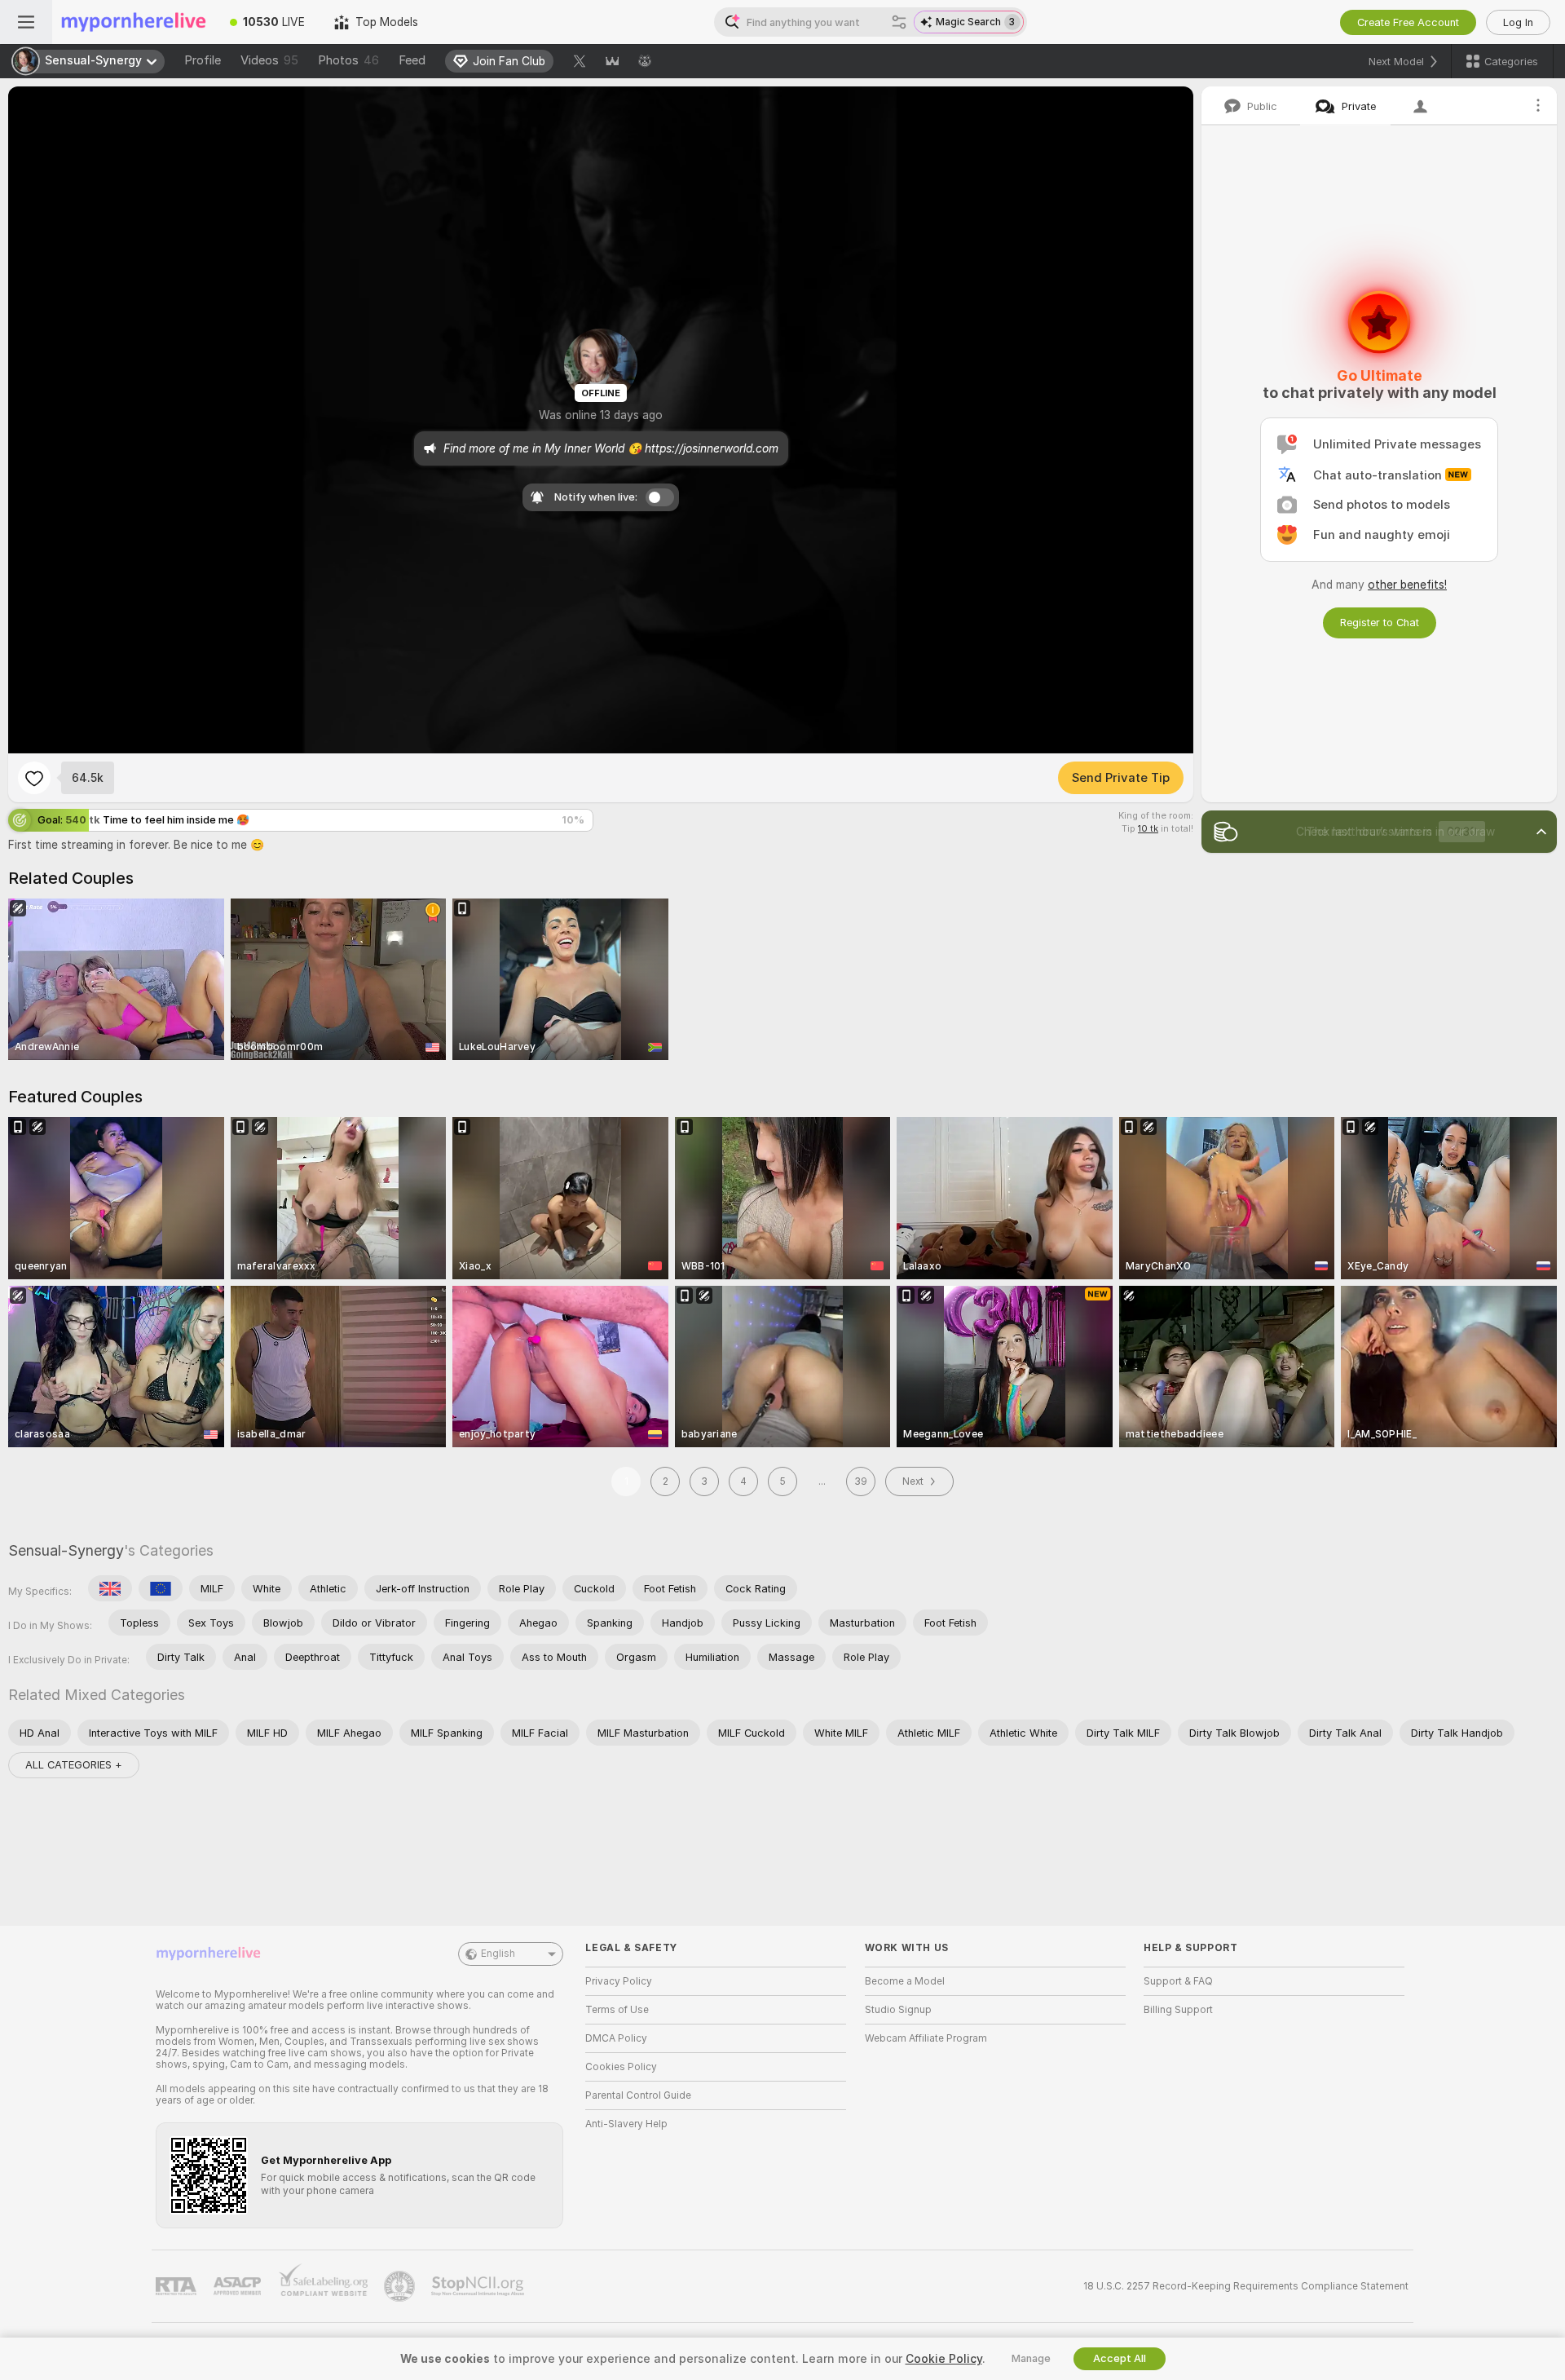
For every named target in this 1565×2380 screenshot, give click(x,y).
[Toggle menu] (26, 22)
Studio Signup (898, 2010)
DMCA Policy (616, 2038)
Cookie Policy (944, 2359)
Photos (348, 60)
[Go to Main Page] (134, 22)
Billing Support (1178, 2010)
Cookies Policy (621, 2067)
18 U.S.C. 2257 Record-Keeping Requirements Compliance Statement (1246, 2286)
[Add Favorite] (34, 778)
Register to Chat (1380, 623)
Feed (412, 60)
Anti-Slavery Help (626, 2124)
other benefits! (1407, 585)
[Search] (899, 22)
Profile (203, 60)
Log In (1518, 22)
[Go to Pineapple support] (401, 2286)
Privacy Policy (619, 1981)
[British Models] (110, 1588)
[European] (161, 1588)
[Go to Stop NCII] (479, 2286)
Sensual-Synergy (66, 1550)
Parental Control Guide (638, 2095)
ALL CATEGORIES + (74, 1765)
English (498, 1954)
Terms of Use (617, 2010)
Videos (269, 60)
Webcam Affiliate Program (926, 2038)
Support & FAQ (1178, 1981)
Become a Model (905, 1981)
